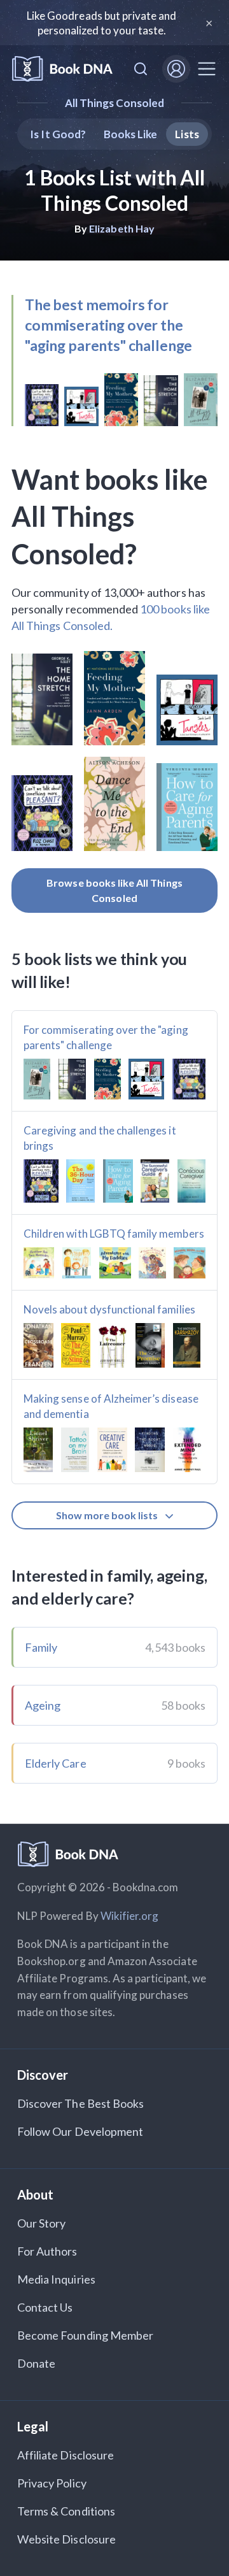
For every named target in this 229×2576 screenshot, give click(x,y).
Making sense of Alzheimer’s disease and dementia (111, 1406)
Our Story (41, 2223)
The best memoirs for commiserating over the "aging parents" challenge (108, 325)
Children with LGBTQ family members (114, 1234)
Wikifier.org (130, 1916)
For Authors (47, 2251)
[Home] (62, 69)
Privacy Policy (52, 2483)
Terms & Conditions (66, 2511)
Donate (36, 2363)
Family (41, 1647)
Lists (187, 134)
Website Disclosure (66, 2539)
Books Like (131, 134)
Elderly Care (56, 1763)
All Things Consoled (115, 103)
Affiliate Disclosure (66, 2455)
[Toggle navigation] (207, 69)
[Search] (141, 69)
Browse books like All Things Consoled (114, 890)
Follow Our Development (80, 2131)
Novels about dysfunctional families (109, 1309)
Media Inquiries (56, 2279)
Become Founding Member (85, 2335)
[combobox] (141, 69)
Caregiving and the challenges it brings (100, 1138)
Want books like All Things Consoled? (109, 517)
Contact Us (45, 2307)
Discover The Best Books (80, 2103)
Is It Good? (58, 134)
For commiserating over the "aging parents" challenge (106, 1037)
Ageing (43, 1705)
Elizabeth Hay (122, 228)
